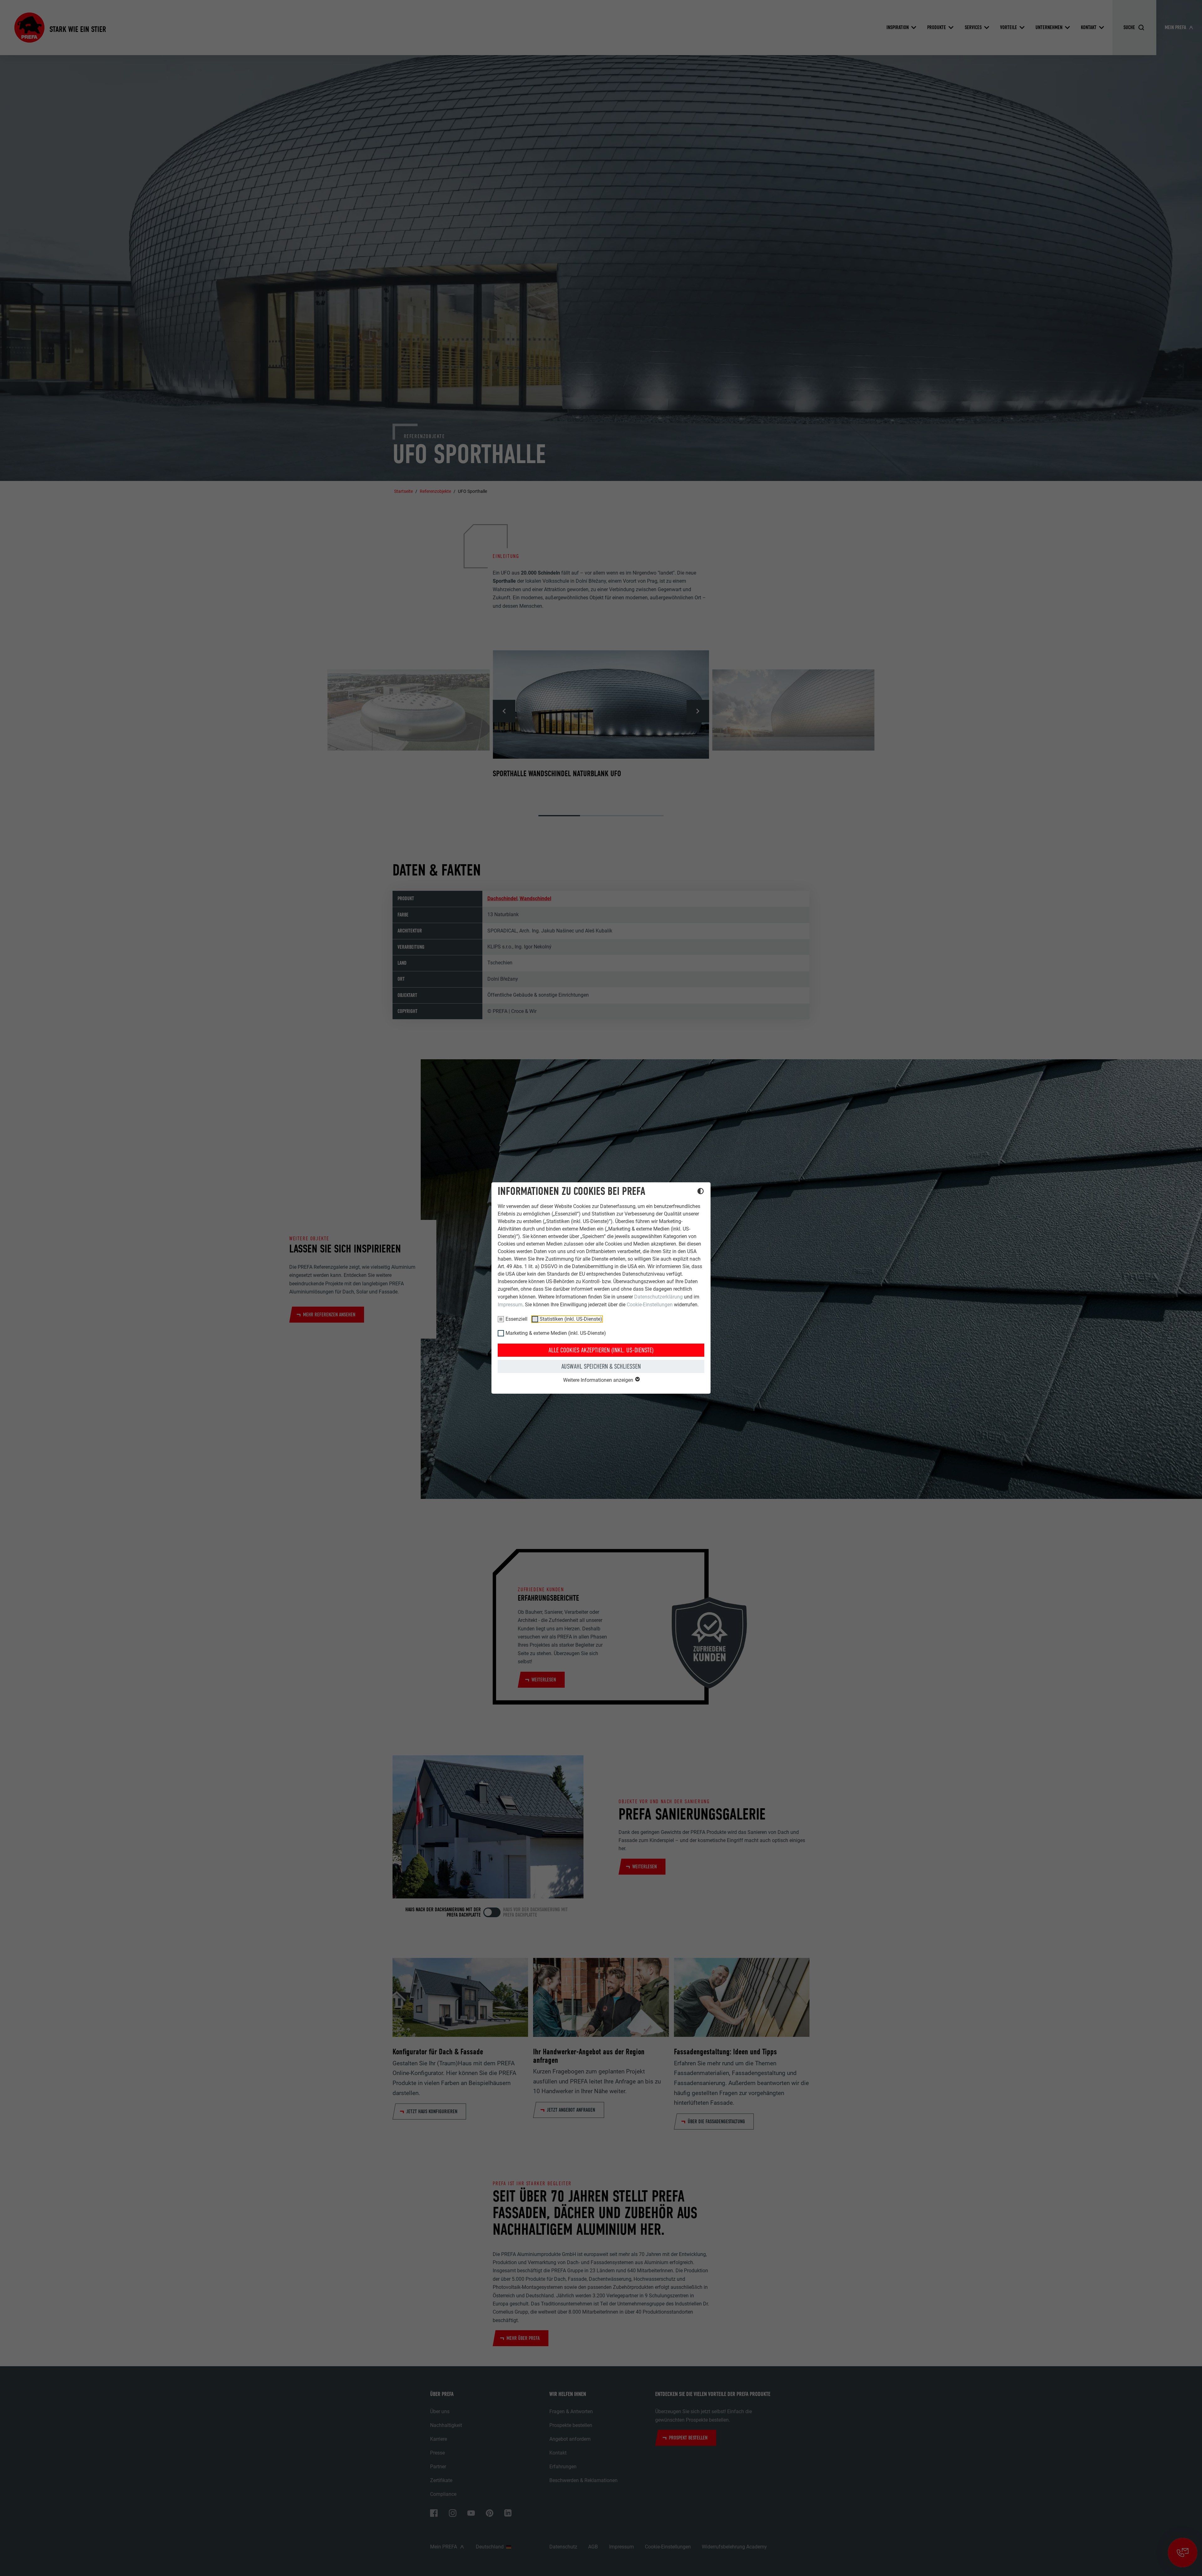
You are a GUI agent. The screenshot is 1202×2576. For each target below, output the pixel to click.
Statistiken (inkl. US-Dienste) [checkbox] (571, 1319)
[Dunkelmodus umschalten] (701, 1192)
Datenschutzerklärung (658, 1297)
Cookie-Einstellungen (650, 1305)
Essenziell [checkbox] (516, 1319)
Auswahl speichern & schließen (601, 1366)
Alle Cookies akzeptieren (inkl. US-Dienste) (601, 1350)
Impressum (510, 1305)
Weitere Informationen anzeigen (599, 1380)
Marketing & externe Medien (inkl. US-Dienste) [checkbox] (556, 1333)
